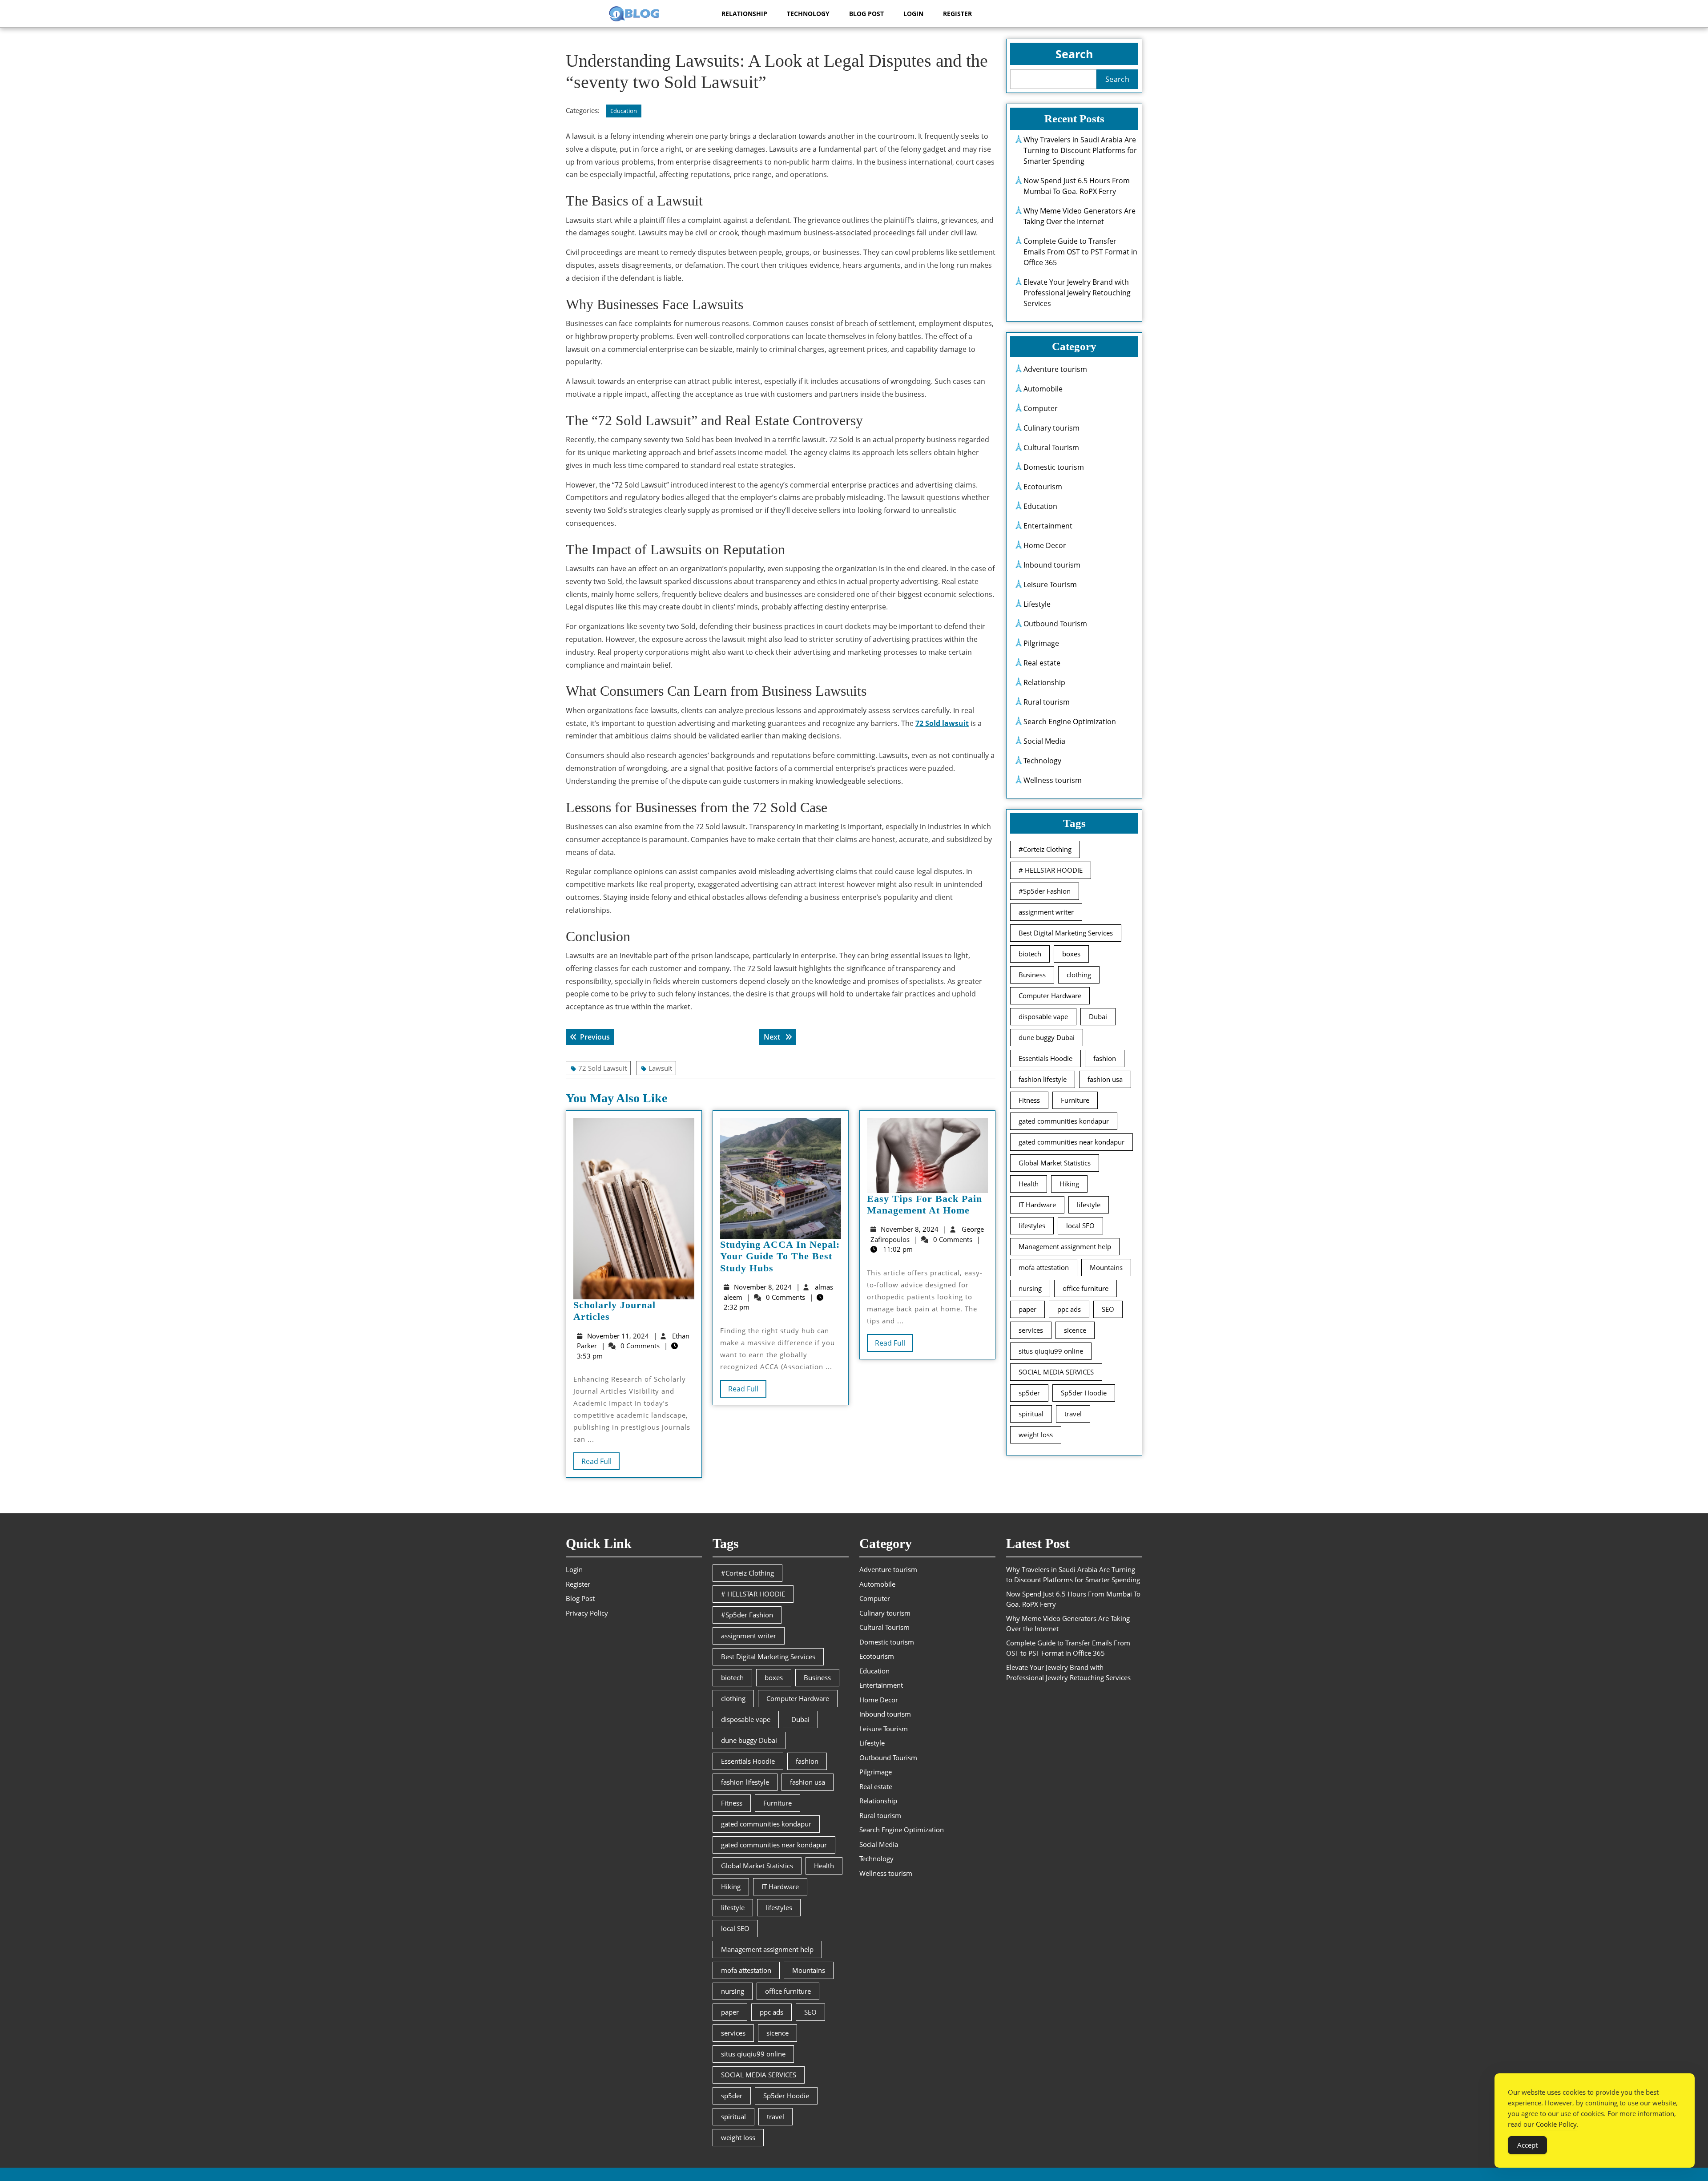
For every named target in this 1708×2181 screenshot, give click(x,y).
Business (1032, 975)
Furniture (1075, 1100)
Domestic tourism (1054, 467)
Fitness (1029, 1100)
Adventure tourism (1055, 369)
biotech (1030, 954)
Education (624, 111)
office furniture (1086, 1288)
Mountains (1106, 1267)
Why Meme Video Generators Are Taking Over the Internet (1080, 216)
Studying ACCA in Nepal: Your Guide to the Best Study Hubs (780, 1256)
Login (913, 14)
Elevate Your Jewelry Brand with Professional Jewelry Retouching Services (1077, 293)
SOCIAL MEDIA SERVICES (1056, 1372)
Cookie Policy (1556, 2124)
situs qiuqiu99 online (1051, 1351)
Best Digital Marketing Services (1066, 933)
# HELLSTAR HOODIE (1051, 870)
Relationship (744, 14)
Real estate (1042, 663)
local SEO (1080, 1226)
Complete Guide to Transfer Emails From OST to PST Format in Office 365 (1080, 252)
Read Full (600, 1463)
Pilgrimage (1041, 643)
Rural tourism (1047, 702)
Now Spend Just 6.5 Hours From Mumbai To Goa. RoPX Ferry (1077, 186)
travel (1073, 1414)
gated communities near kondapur (1072, 1142)
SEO (1108, 1309)
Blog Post (866, 14)
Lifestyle (1037, 604)
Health (1029, 1184)
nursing (1030, 1288)
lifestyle (1089, 1205)
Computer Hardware (1050, 996)
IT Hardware (1037, 1205)
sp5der (1029, 1393)
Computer (1041, 408)
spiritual (1031, 1414)
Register (957, 14)
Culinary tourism (1051, 428)
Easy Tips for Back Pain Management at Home (924, 1204)
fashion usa (1105, 1079)
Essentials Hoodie (1045, 1058)
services (1031, 1330)
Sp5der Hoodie (1084, 1393)
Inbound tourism (1052, 565)
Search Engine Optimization (1070, 722)
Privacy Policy (587, 1613)
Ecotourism (1043, 487)
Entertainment (1048, 526)
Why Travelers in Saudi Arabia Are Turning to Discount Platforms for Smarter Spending (1080, 150)
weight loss (1036, 1435)
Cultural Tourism (1051, 447)
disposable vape (1043, 1016)
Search (1074, 54)
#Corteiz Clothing (1045, 849)
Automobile (1043, 389)
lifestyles (1032, 1226)
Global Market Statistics (1055, 1163)
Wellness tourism (1053, 780)
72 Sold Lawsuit (602, 1068)
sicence (1075, 1330)
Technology (808, 14)
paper (1027, 1309)
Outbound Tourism (1055, 624)
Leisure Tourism (1050, 585)
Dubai (1098, 1016)
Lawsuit (660, 1068)
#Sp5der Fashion (1045, 891)
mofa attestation (1044, 1267)
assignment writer (1046, 912)
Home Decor (1045, 545)
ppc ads (1069, 1309)
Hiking (1069, 1184)
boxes (1071, 954)
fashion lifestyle (1043, 1079)
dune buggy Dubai (1047, 1037)
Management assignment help (1065, 1246)
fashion (1105, 1058)
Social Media (1044, 741)
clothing (1079, 975)
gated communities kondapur (1064, 1121)
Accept (1527, 2145)
